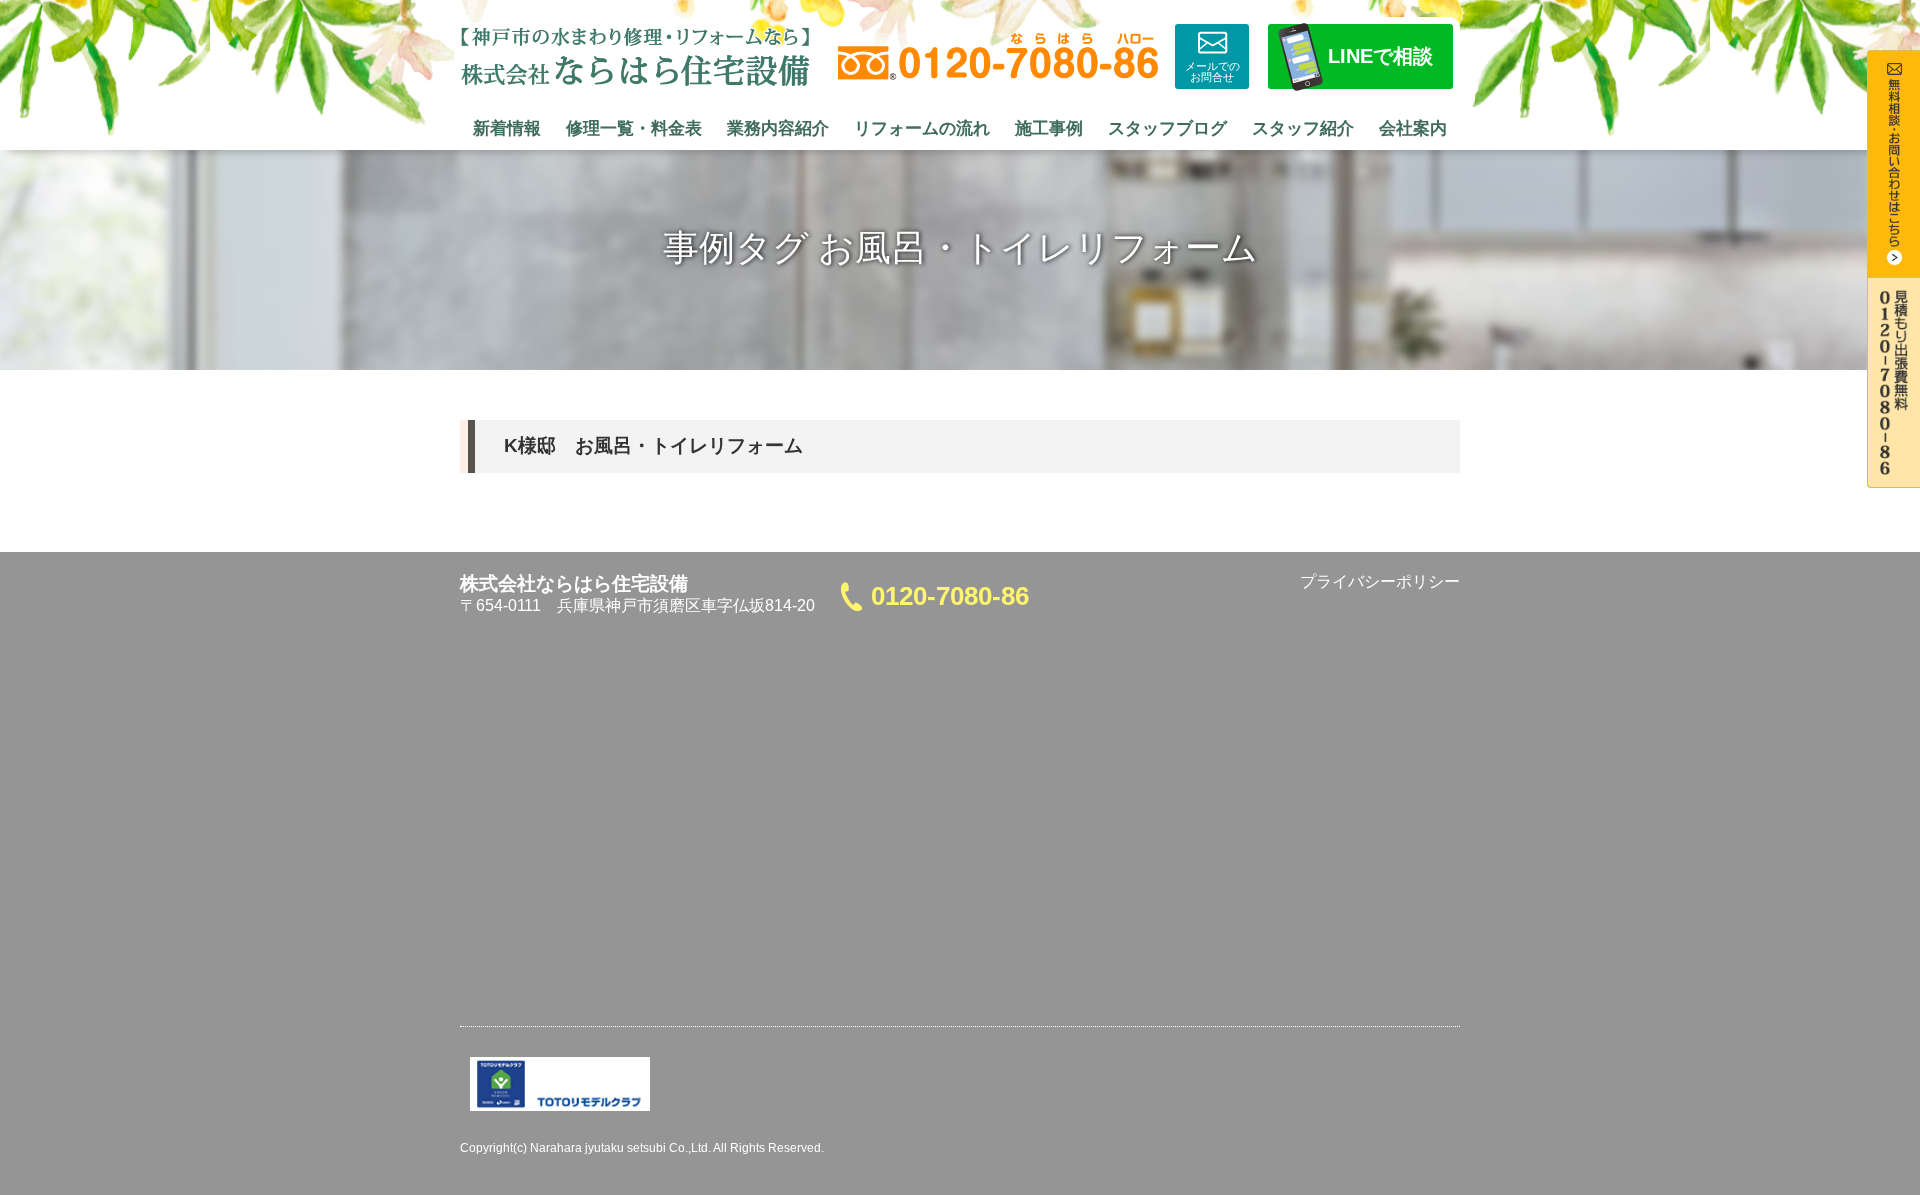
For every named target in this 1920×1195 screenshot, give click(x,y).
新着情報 (507, 128)
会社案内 (1413, 128)
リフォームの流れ (922, 128)
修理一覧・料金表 (634, 128)
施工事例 (1049, 128)
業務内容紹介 (778, 128)
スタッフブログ (1167, 128)
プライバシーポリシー (1380, 581)
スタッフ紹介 (1303, 128)
